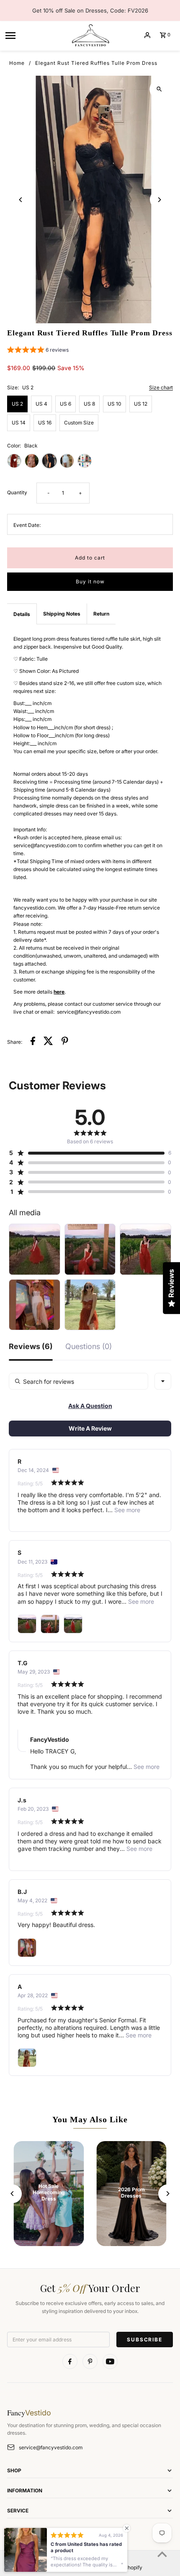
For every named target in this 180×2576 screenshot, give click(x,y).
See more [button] (126, 1510)
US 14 (19, 423)
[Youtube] (110, 2361)
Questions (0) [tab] (89, 1347)
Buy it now (90, 581)
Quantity (17, 492)
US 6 (66, 404)
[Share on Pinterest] (65, 1042)
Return (101, 614)
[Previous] (21, 200)
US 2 (17, 404)
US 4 (41, 404)
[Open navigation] (35, 35)
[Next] (159, 200)
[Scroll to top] (162, 2554)
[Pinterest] (90, 2361)
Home (17, 63)
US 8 (89, 404)
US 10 (114, 404)
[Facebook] (70, 2361)
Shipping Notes (62, 614)
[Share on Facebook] (33, 1042)
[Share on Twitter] (48, 1042)
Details (22, 614)
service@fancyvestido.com (51, 2447)
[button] (38, 351)
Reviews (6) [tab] (31, 1347)
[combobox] (163, 1381)
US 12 (141, 404)
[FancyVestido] (90, 35)
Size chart (161, 388)
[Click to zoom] (159, 89)
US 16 (45, 423)
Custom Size (79, 423)
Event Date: (27, 525)
